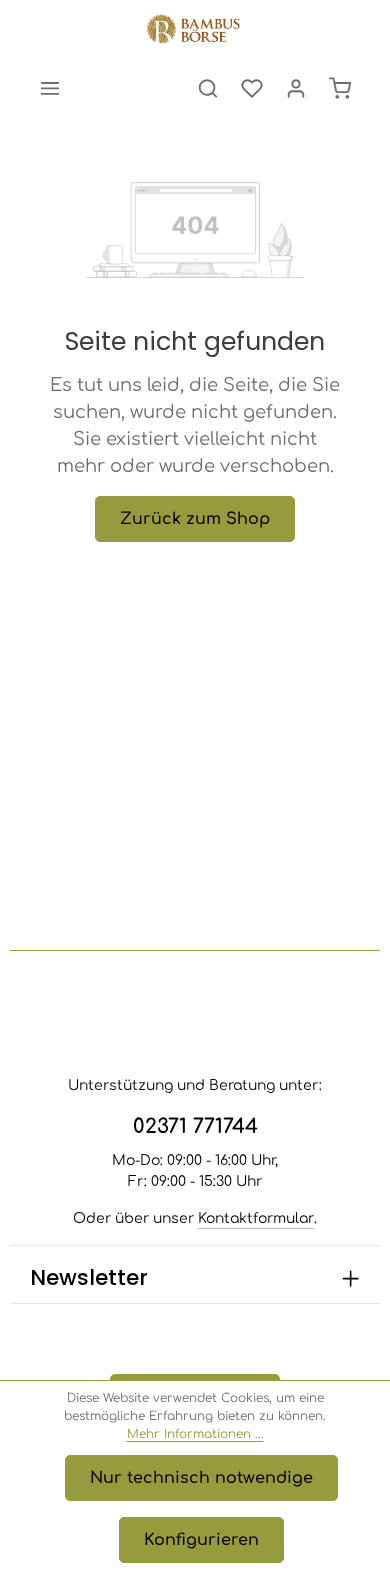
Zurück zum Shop (195, 519)
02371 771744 (195, 1126)
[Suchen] (208, 88)
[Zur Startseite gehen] (195, 30)
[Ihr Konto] (296, 88)
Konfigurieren (201, 1540)
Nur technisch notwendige (201, 1478)
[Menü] (50, 88)
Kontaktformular (256, 1218)
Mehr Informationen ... (195, 1434)
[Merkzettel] (252, 88)
